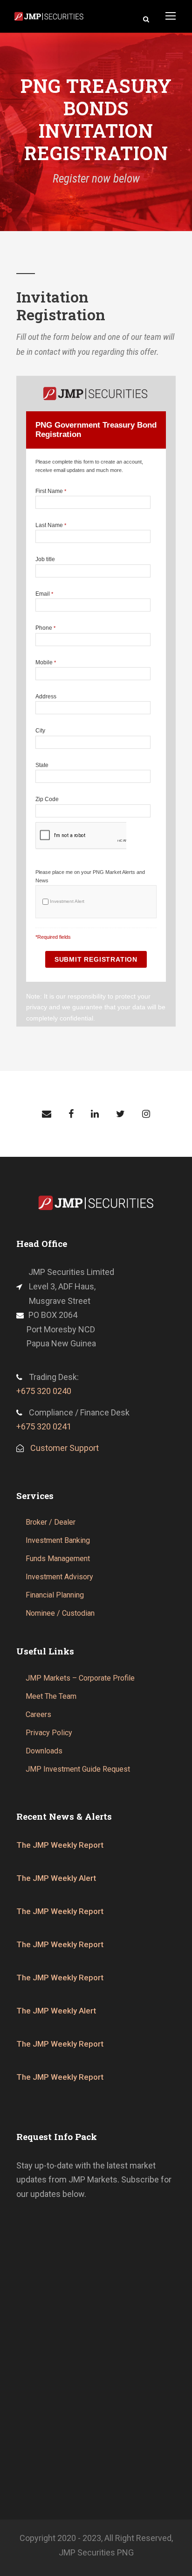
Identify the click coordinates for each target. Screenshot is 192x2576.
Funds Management (58, 1559)
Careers (38, 1714)
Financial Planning (55, 1595)
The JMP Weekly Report (60, 1845)
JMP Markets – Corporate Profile (80, 1678)
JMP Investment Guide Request (78, 1769)
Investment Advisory (59, 1577)
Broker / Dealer (51, 1522)
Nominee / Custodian (60, 1613)
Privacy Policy (49, 1733)
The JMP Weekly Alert (56, 1878)
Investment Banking (58, 1540)
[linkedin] (95, 1114)
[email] (47, 1114)
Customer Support (65, 1448)
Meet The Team (51, 1696)
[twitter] (120, 1114)
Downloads (44, 1751)
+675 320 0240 (44, 1391)
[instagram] (146, 1114)
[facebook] (71, 1114)
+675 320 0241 (44, 1426)
